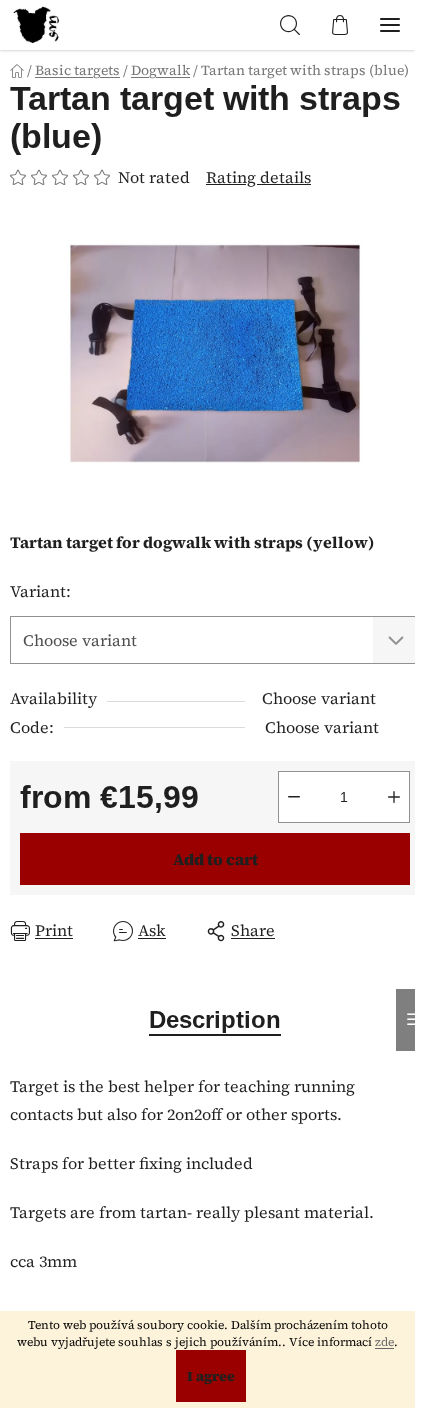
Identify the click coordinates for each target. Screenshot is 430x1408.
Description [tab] (215, 1019)
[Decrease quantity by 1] (294, 797)
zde (384, 1342)
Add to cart (215, 859)
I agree (211, 1376)
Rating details (258, 177)
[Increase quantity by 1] (394, 797)
